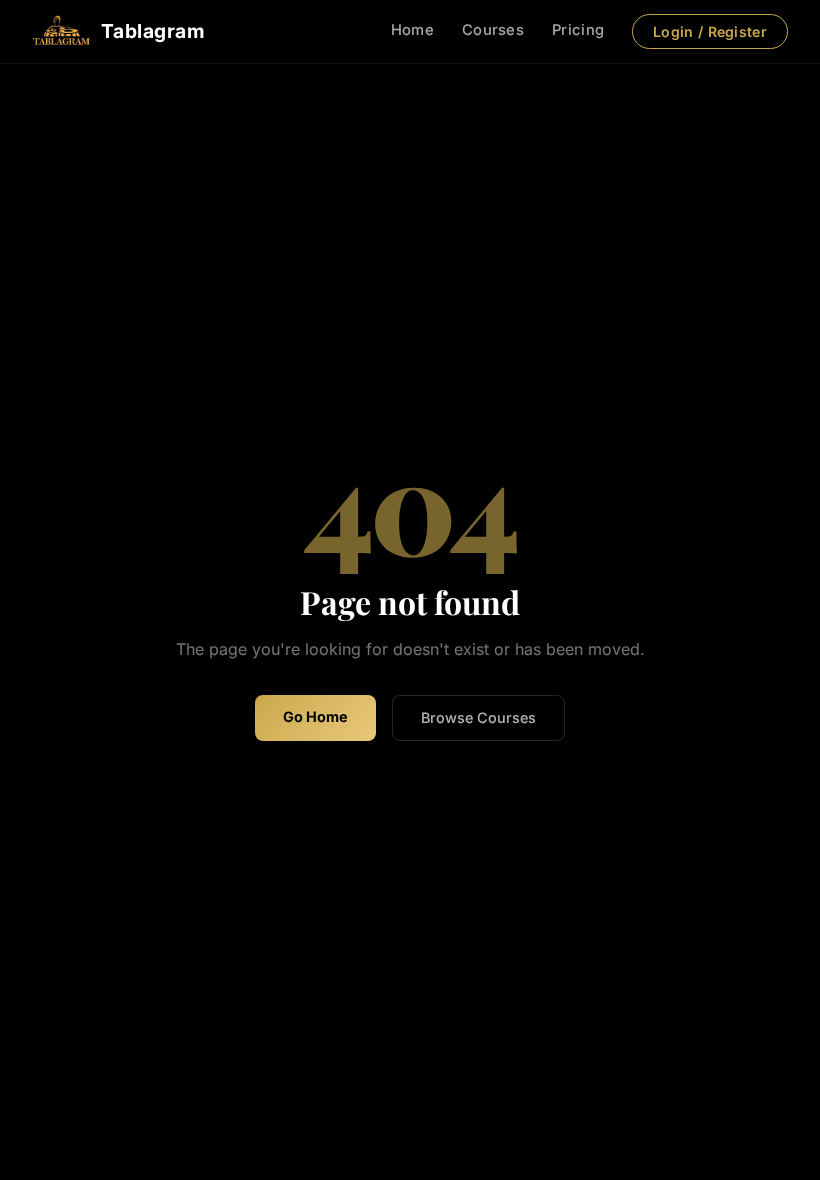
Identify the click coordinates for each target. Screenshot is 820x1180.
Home (412, 30)
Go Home (315, 716)
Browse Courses (478, 717)
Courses (493, 30)
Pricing (578, 30)
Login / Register (710, 31)
